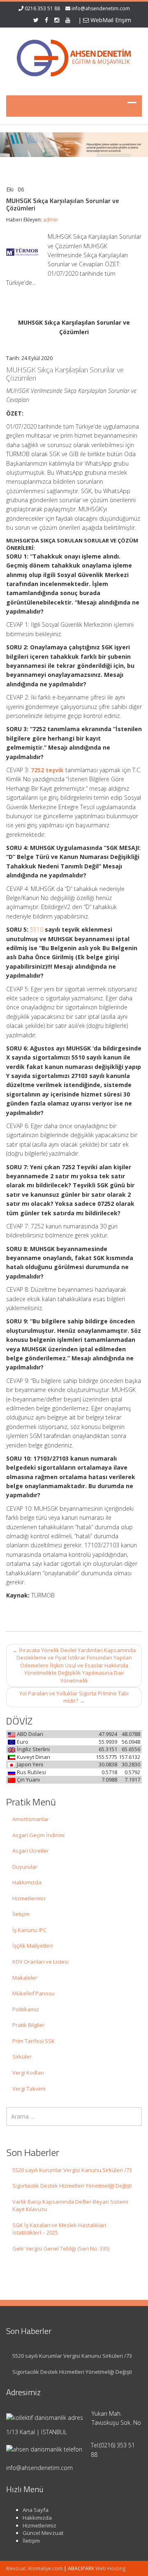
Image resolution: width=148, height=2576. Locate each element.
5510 (37, 929)
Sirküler (22, 2057)
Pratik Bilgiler (28, 2025)
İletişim (21, 1914)
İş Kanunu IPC (29, 1930)
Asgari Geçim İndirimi (38, 1835)
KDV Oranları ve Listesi (40, 1962)
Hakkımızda (27, 1882)
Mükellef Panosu (34, 1993)
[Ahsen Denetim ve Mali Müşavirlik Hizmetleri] (74, 56)
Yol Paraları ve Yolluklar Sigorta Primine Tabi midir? (74, 1697)
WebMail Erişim (110, 20)
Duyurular (25, 1867)
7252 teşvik (47, 770)
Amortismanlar (31, 1819)
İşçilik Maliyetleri (32, 1946)
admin (51, 220)
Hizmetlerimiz (29, 1898)
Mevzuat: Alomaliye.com (34, 2568)
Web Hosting (110, 2568)
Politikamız (26, 2009)
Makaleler (25, 1978)
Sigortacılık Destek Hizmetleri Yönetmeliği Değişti (72, 2186)
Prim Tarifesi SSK (34, 2041)
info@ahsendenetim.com (101, 8)
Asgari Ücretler (31, 1851)
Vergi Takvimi (29, 2089)
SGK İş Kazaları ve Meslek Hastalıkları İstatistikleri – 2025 (59, 2229)
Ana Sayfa (36, 2510)
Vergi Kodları (28, 2073)
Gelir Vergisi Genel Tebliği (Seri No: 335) (61, 2248)
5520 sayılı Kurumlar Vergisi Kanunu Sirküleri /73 (72, 2170)
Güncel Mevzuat (43, 2533)
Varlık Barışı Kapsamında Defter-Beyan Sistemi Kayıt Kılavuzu (70, 2206)
